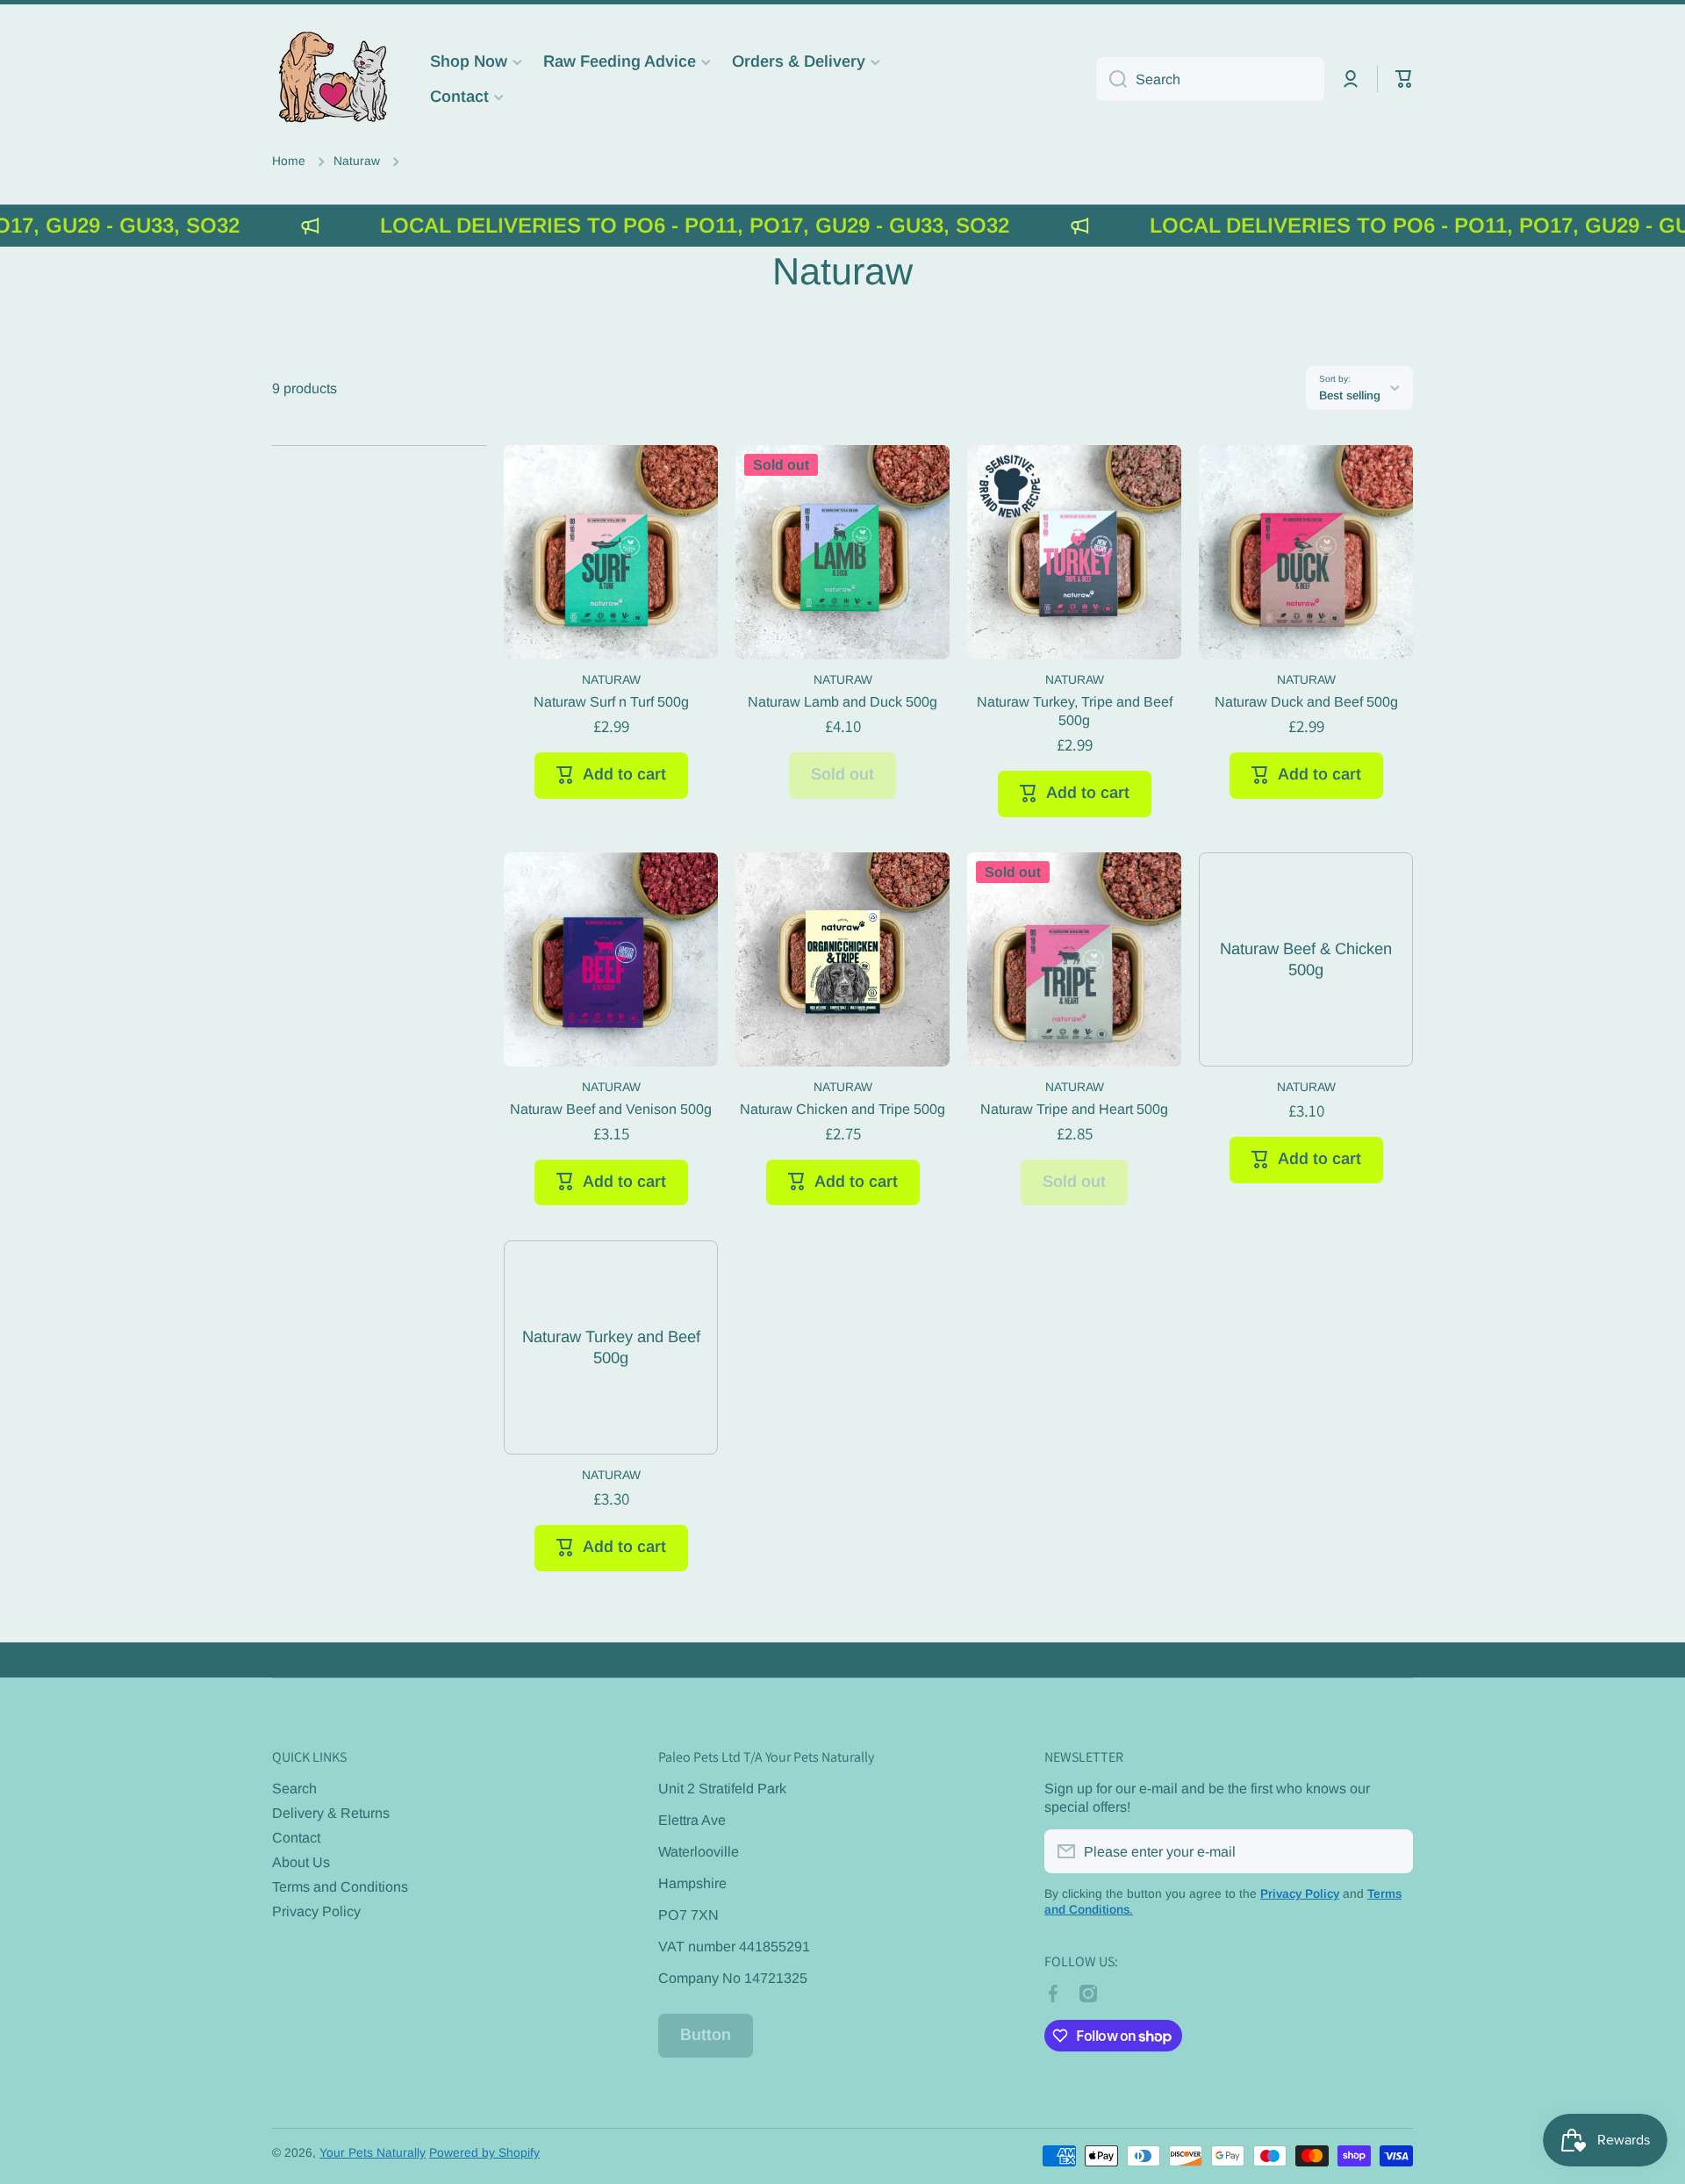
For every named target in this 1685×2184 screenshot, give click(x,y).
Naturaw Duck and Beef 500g (1306, 701)
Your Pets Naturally (373, 2153)
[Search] (1111, 79)
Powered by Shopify (484, 2153)
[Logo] (333, 79)
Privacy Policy (316, 1911)
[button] (1404, 79)
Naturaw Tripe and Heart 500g (1074, 1109)
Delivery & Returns (331, 1813)
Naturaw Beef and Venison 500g (611, 1109)
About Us (301, 1862)
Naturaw (357, 161)
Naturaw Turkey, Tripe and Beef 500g (1075, 711)
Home (289, 161)
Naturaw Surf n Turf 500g (611, 701)
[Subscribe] (1391, 1851)
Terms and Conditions (340, 1886)
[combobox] (1210, 79)
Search (294, 1788)
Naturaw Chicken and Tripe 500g (842, 1109)
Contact (296, 1837)
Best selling (1350, 395)
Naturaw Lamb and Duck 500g (842, 701)
